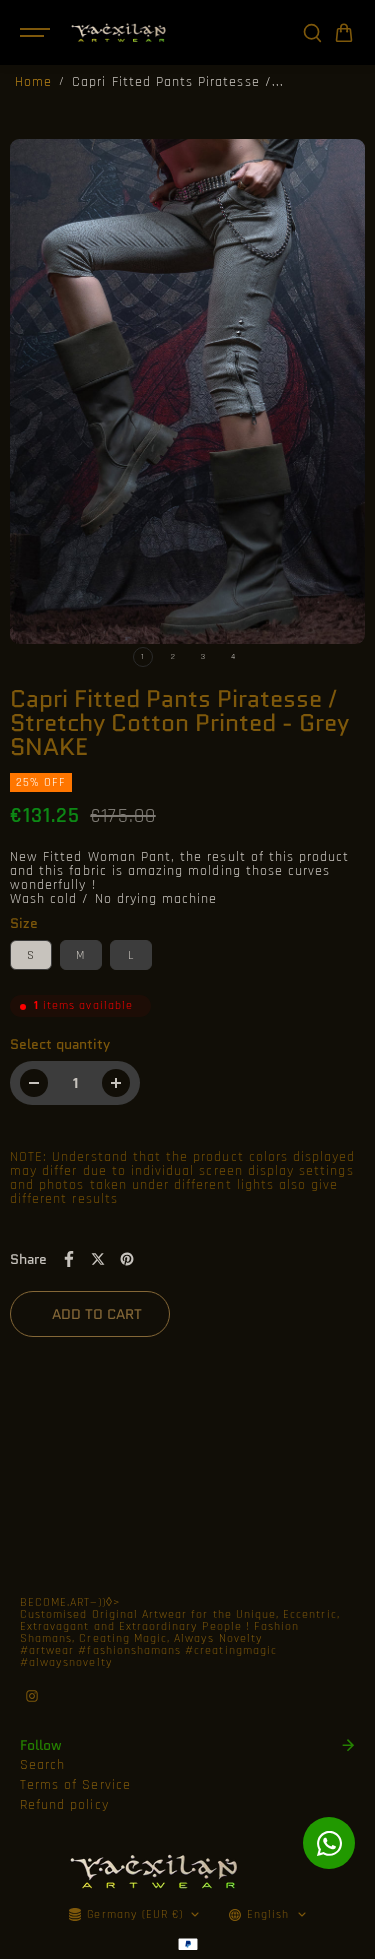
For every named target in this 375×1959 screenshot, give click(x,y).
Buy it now (267, 1314)
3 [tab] (203, 657)
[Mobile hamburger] (37, 33)
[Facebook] (69, 1259)
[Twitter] (98, 1259)
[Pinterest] (127, 1259)
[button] (344, 33)
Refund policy (64, 1805)
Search (42, 1765)
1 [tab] (142, 657)
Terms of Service (75, 1785)
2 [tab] (173, 657)
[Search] (312, 33)
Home (33, 82)
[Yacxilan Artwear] (119, 32)
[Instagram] (32, 1696)
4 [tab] (233, 657)
